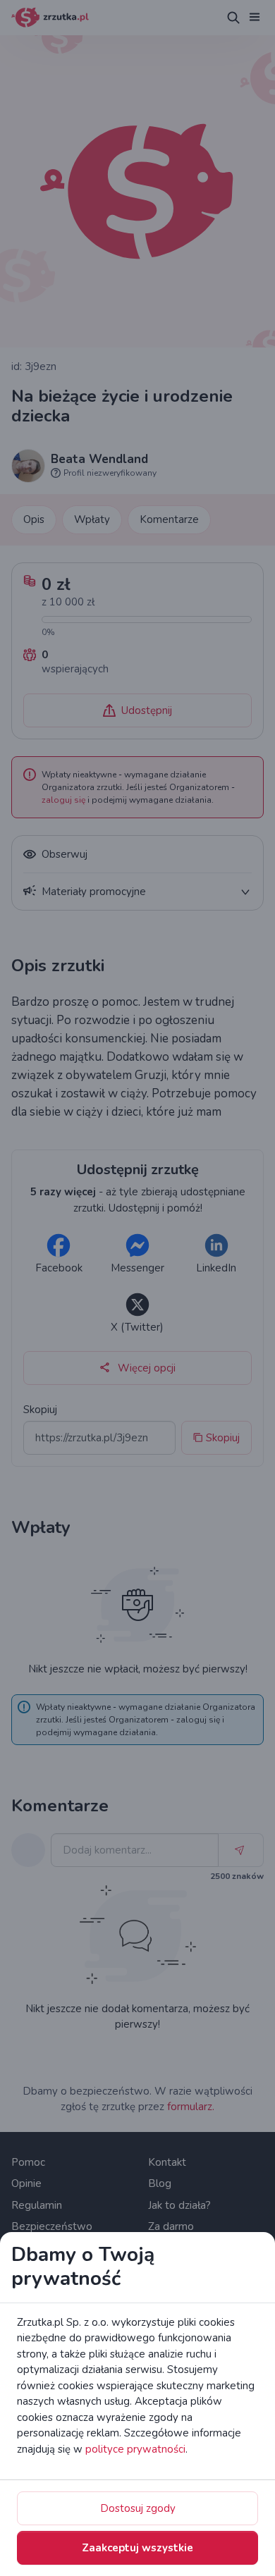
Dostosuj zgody (138, 2508)
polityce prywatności (135, 2449)
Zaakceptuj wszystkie (137, 2548)
